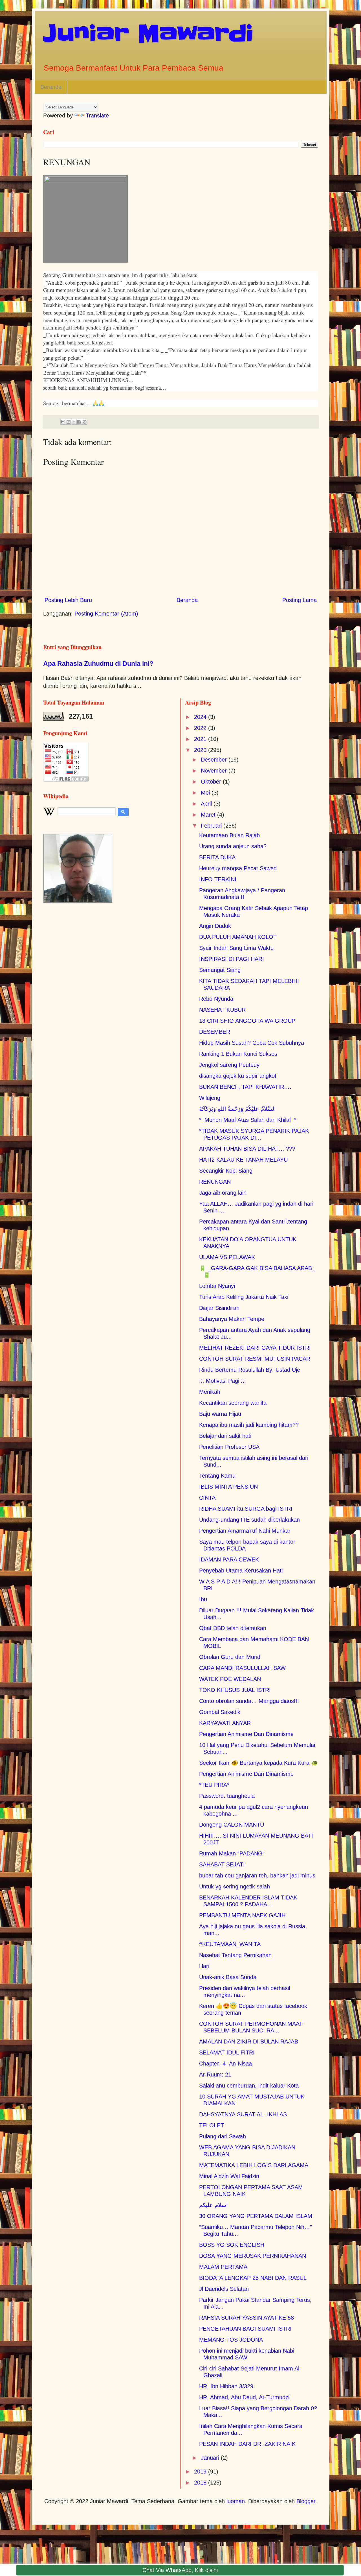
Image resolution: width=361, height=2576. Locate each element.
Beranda (51, 87)
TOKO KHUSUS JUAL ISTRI (235, 1690)
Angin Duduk (215, 926)
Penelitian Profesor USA (229, 1447)
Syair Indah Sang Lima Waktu (236, 948)
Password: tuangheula (227, 1796)
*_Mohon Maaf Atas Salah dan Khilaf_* (248, 1120)
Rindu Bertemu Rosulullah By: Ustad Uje (250, 1370)
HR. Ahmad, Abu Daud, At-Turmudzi (244, 2397)
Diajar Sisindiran (219, 1308)
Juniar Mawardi (148, 33)
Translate (97, 115)
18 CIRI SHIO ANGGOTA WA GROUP (247, 1021)
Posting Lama (300, 600)
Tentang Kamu (217, 1476)
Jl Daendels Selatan (224, 2289)
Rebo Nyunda (216, 999)
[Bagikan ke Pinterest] (85, 422)
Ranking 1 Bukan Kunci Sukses (238, 1054)
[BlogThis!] (69, 422)
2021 (201, 739)
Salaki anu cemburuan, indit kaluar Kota (249, 2086)
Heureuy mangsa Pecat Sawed (238, 868)
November (215, 771)
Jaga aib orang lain (223, 1193)
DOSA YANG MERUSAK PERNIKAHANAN (253, 2256)
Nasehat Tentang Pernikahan (235, 1955)
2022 (201, 728)
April (207, 804)
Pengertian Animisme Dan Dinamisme (246, 1734)
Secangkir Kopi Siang (226, 1171)
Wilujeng (210, 1098)
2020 (201, 750)
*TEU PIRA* (214, 1785)
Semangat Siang (220, 970)
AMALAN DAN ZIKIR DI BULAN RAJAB (249, 2041)
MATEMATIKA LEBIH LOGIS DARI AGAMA (254, 2165)
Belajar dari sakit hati (225, 1436)
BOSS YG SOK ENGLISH (232, 2245)
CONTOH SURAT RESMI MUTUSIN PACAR (255, 1359)
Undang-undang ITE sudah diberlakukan (249, 1520)
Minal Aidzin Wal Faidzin (229, 2176)
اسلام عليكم (213, 2205)
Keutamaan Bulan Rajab (229, 835)
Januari (211, 2458)
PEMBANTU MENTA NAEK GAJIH (242, 1915)
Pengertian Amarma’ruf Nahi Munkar (245, 1531)
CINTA (207, 1498)
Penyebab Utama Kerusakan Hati (241, 1571)
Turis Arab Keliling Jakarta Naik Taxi (244, 1297)
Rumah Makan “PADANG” (232, 1853)
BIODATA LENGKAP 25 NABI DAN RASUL (253, 2278)
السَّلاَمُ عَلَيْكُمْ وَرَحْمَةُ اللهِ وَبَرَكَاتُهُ (237, 1109)
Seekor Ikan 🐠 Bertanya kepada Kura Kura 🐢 (259, 1763)
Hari (204, 1966)
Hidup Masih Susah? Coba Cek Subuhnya (252, 1043)
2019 (201, 2472)
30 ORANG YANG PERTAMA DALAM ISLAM (256, 2216)
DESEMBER (215, 1032)
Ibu (203, 1599)
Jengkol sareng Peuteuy (229, 1065)
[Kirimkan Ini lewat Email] (63, 422)
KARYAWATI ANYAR (225, 1723)
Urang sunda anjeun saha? (233, 846)
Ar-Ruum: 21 (215, 2075)
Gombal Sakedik (220, 1712)
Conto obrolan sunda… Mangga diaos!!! (249, 1701)
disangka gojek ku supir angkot (238, 1076)
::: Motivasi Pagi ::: (223, 1381)
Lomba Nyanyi (217, 1286)
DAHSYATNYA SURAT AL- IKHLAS (243, 2114)
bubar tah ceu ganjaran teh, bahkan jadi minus (257, 1875)
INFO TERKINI (218, 879)
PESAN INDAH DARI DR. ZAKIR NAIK (247, 2444)
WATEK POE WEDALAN (230, 1679)
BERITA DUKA (217, 857)
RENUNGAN (215, 1182)
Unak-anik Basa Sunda (228, 1977)
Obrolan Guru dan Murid (230, 1657)
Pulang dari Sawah (223, 2136)
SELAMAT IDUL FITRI (227, 2052)
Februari (212, 826)
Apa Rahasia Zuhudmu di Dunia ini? (98, 664)
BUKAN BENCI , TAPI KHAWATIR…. (245, 1087)
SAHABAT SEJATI (222, 1864)
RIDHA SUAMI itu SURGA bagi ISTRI (246, 1509)
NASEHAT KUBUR (222, 1010)
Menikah (210, 1392)
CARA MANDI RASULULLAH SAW (242, 1668)
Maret (209, 815)
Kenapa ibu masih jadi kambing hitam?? (249, 1425)
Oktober (212, 782)
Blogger (306, 2501)
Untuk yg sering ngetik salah (235, 1886)
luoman (236, 2501)
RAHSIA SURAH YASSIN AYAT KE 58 (246, 2318)
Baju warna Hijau (220, 1414)
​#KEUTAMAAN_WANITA (230, 1944)
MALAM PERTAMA (223, 2267)
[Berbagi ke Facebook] (79, 422)
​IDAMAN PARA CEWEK (229, 1559)
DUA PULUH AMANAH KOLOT (238, 937)
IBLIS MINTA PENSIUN (228, 1487)
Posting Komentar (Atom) (106, 614)
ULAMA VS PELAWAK (227, 1257)
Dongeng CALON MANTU (232, 1825)
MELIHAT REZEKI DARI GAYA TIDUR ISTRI (255, 1348)
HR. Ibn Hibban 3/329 (226, 2386)
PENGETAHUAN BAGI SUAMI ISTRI (245, 2329)
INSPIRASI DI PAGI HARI (232, 959)
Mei (206, 793)
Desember (215, 760)
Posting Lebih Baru (68, 600)
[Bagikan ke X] (74, 422)
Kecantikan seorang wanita (233, 1403)
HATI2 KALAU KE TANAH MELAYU (243, 1160)
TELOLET (212, 2125)
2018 (201, 2483)
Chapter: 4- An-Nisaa (225, 2064)
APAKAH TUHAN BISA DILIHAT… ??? (247, 1149)
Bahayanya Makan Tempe (232, 1319)
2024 (201, 717)
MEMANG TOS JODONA (231, 2340)
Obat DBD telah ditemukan (233, 1628)
